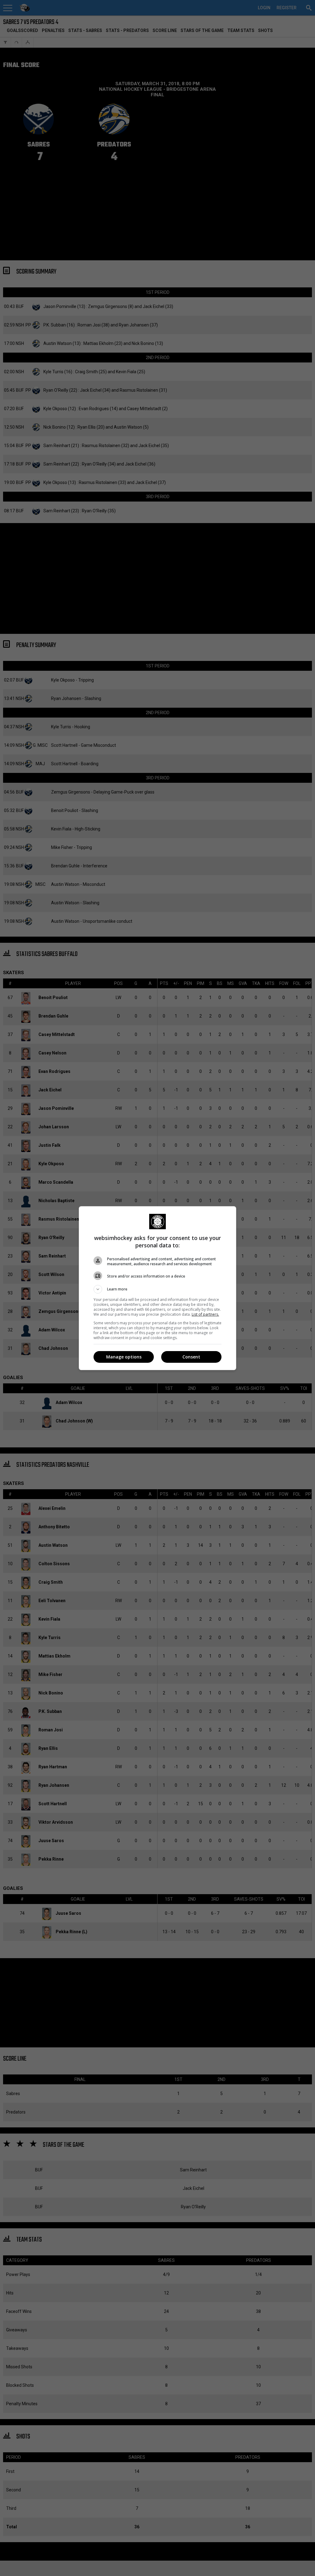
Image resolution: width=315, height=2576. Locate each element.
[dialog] (157, 1288)
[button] (157, 1289)
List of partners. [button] (205, 1314)
